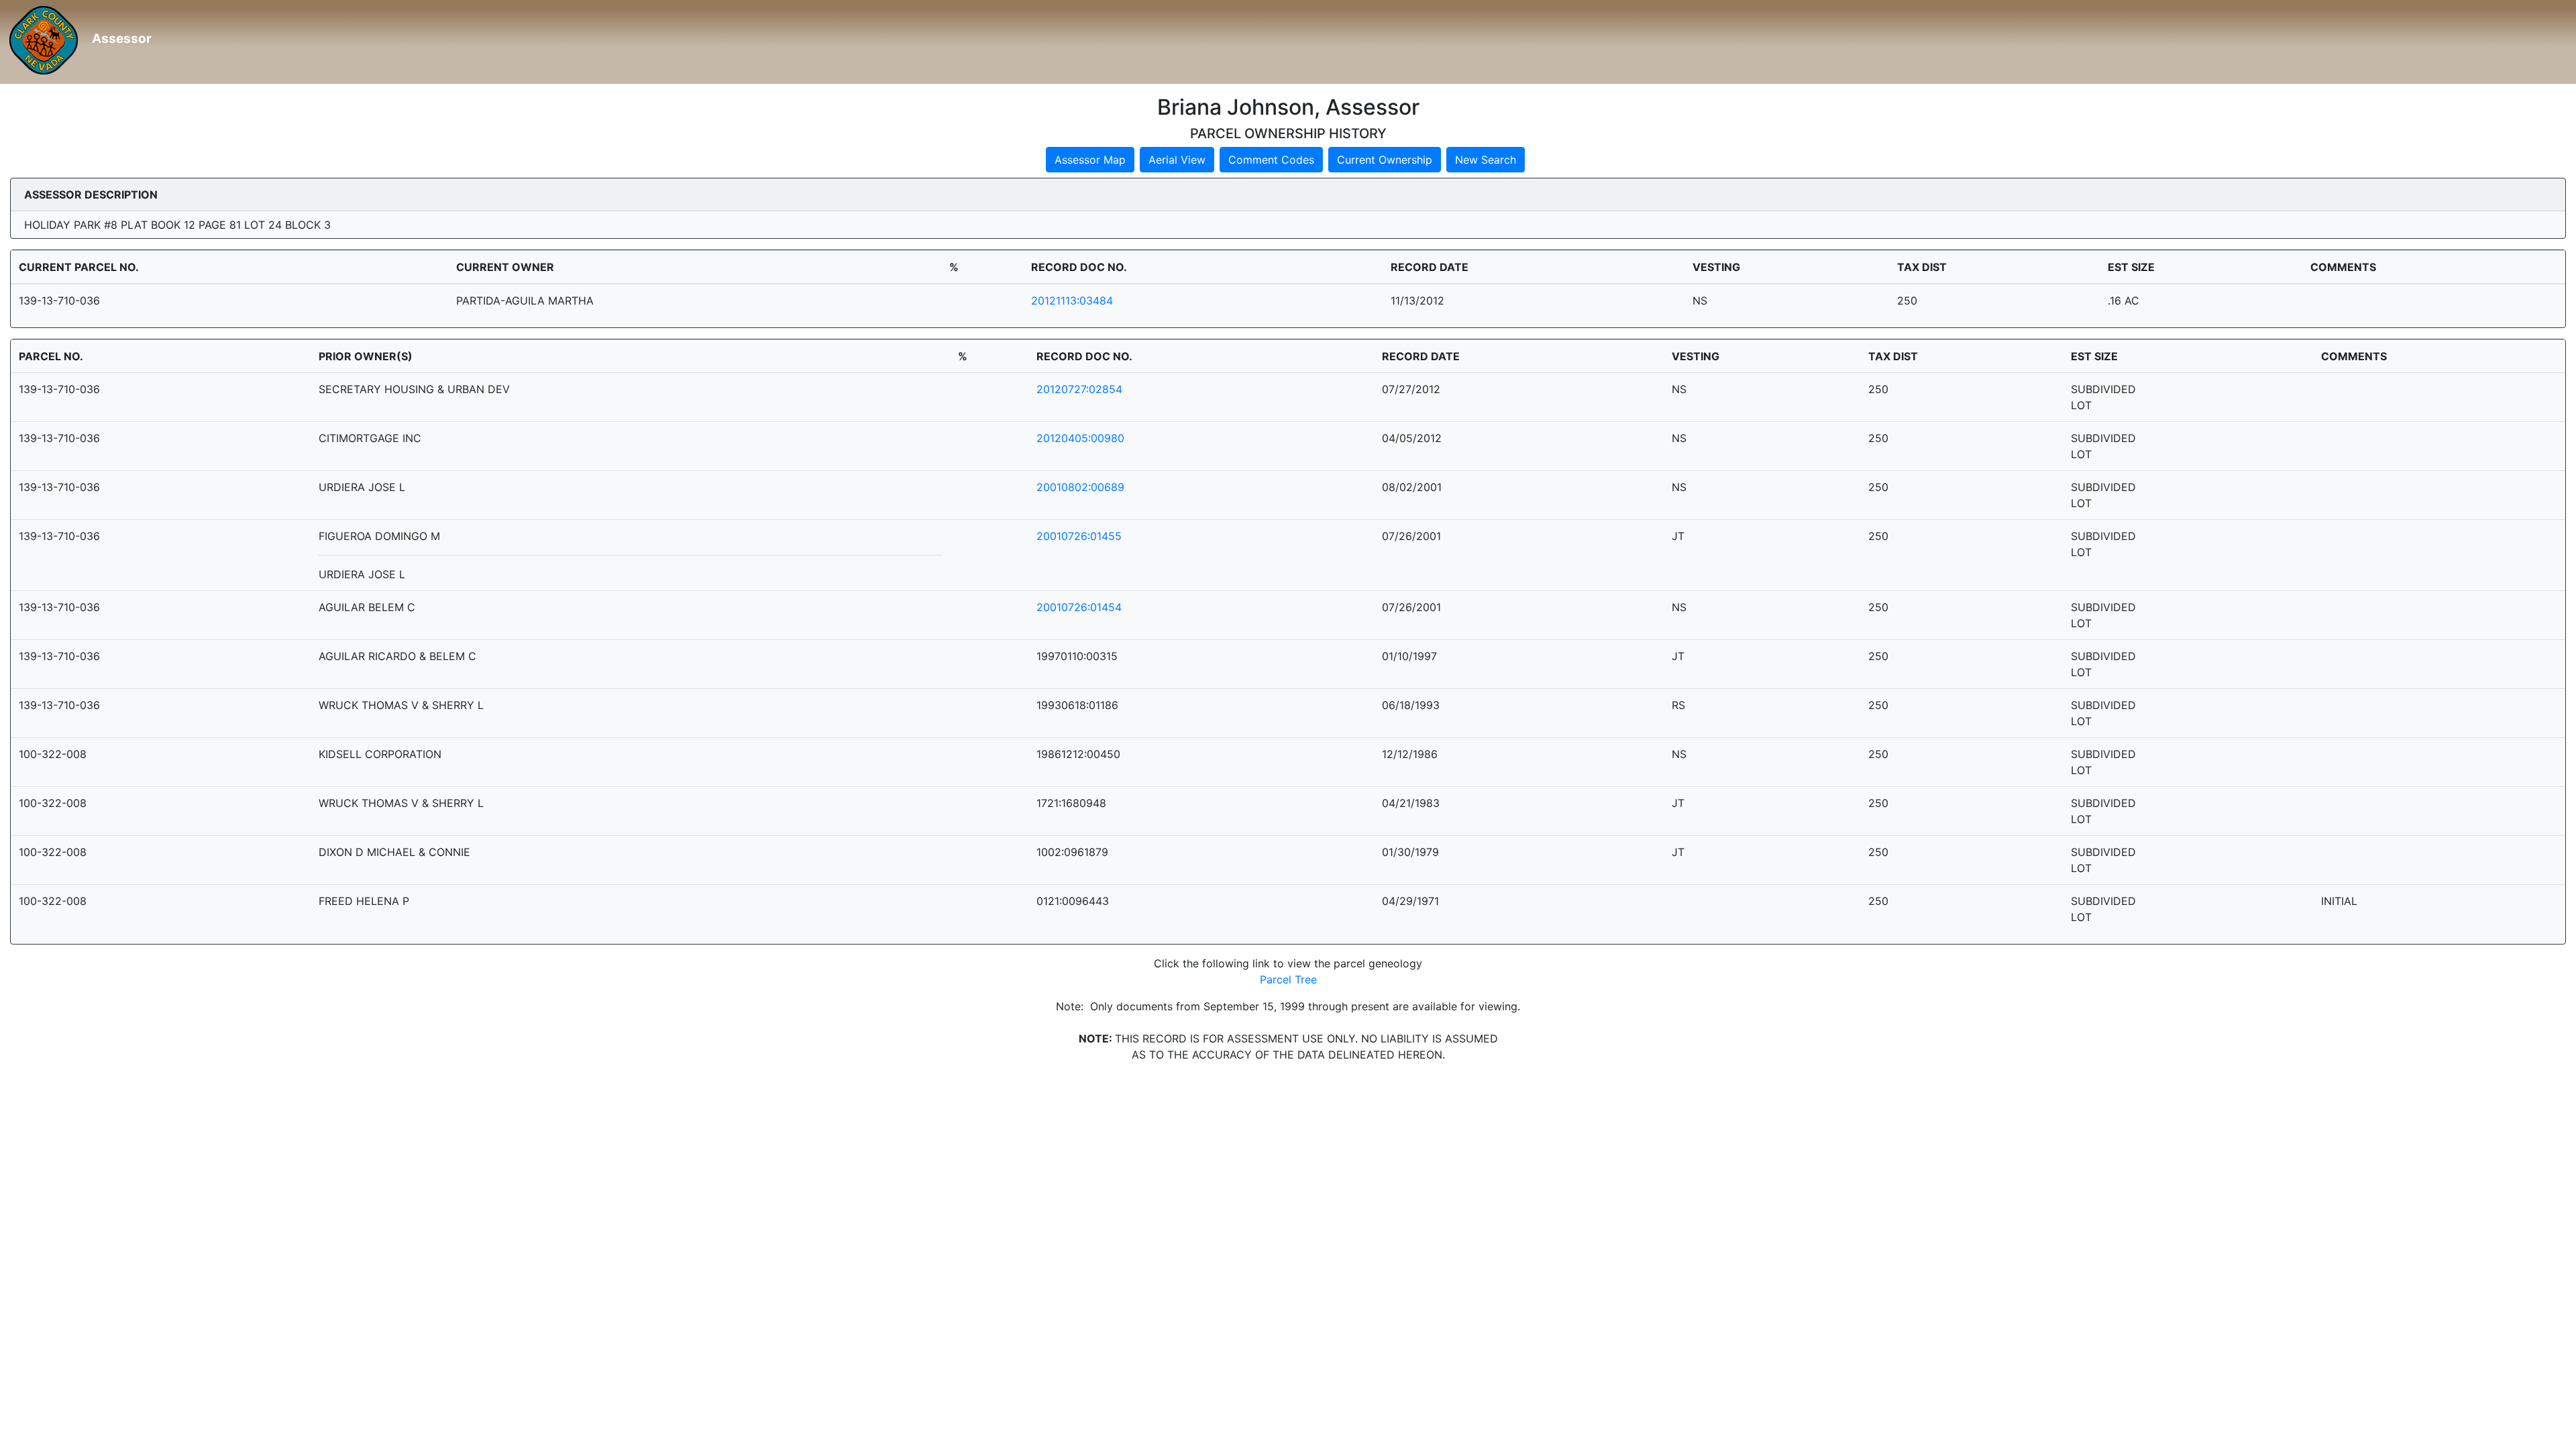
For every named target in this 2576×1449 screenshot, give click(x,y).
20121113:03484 (1072, 301)
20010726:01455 (1079, 536)
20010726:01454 (1079, 607)
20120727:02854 (1079, 389)
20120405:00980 (1080, 438)
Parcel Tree (1288, 979)
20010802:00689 (1080, 487)
